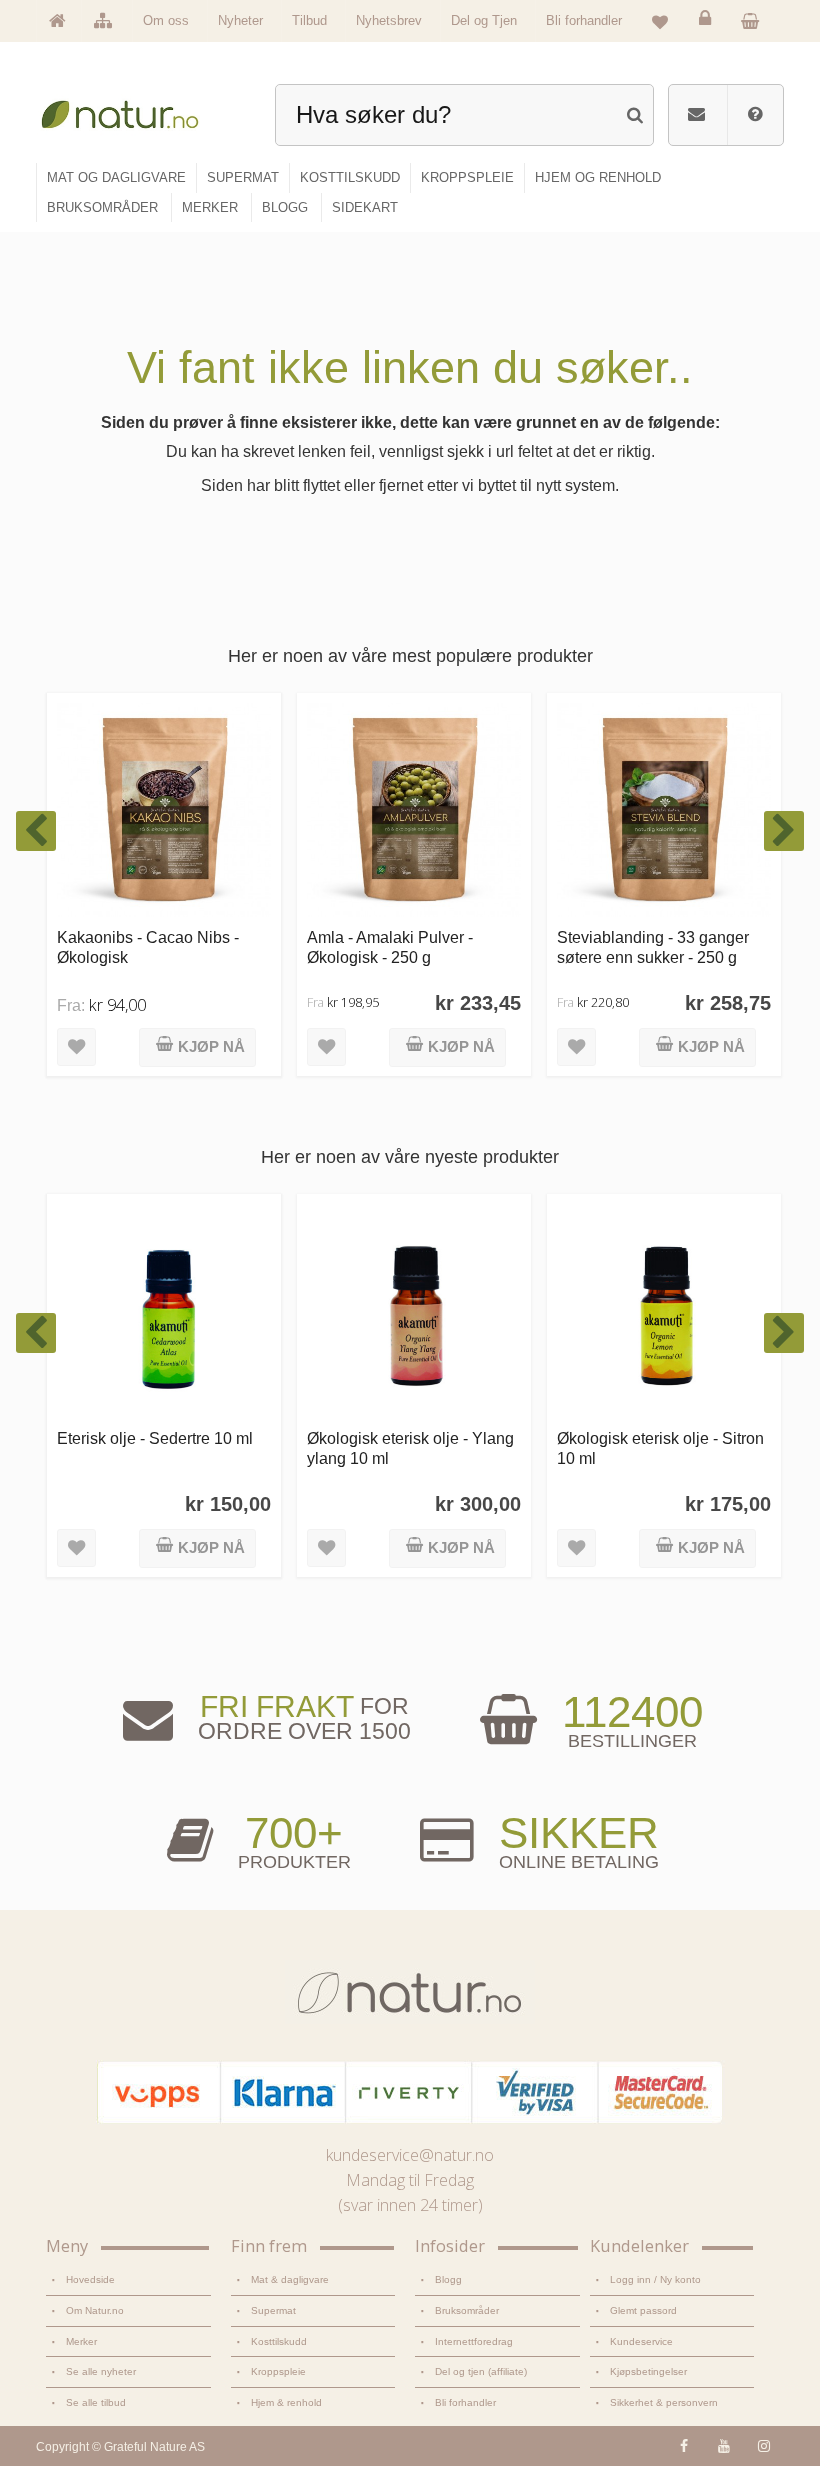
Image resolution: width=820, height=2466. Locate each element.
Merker (81, 2341)
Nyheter (240, 20)
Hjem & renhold (286, 2402)
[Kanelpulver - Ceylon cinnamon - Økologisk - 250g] (696, 810)
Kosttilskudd (279, 2341)
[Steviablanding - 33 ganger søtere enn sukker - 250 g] (446, 810)
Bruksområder (467, 2310)
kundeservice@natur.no (410, 2155)
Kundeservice (641, 2341)
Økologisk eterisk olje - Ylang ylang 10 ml (202, 1447)
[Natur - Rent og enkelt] (129, 110)
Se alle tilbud (96, 2402)
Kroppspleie (278, 2371)
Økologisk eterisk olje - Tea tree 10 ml (694, 1447)
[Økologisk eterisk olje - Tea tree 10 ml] (706, 1311)
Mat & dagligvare (290, 2279)
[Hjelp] (755, 115)
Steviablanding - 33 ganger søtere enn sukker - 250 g (435, 946)
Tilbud (309, 20)
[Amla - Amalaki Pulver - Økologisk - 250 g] (196, 810)
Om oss (166, 20)
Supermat (273, 2310)
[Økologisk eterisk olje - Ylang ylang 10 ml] (206, 1311)
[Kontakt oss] (696, 115)
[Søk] (634, 112)
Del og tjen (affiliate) (481, 2371)
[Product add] (755, 20)
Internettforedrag (474, 2341)
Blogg (448, 2279)
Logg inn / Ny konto (655, 2279)
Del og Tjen (484, 20)
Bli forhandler (584, 20)
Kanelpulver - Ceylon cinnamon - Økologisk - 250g (690, 946)
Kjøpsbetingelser (648, 2371)
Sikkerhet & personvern (664, 2402)
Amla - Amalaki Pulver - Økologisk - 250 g (172, 946)
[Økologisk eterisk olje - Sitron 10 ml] (456, 1311)
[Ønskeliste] (660, 21)
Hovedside (90, 2279)
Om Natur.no (95, 2310)
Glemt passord (643, 2310)
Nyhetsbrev (389, 20)
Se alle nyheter (101, 2371)
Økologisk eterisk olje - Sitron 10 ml (452, 1447)
